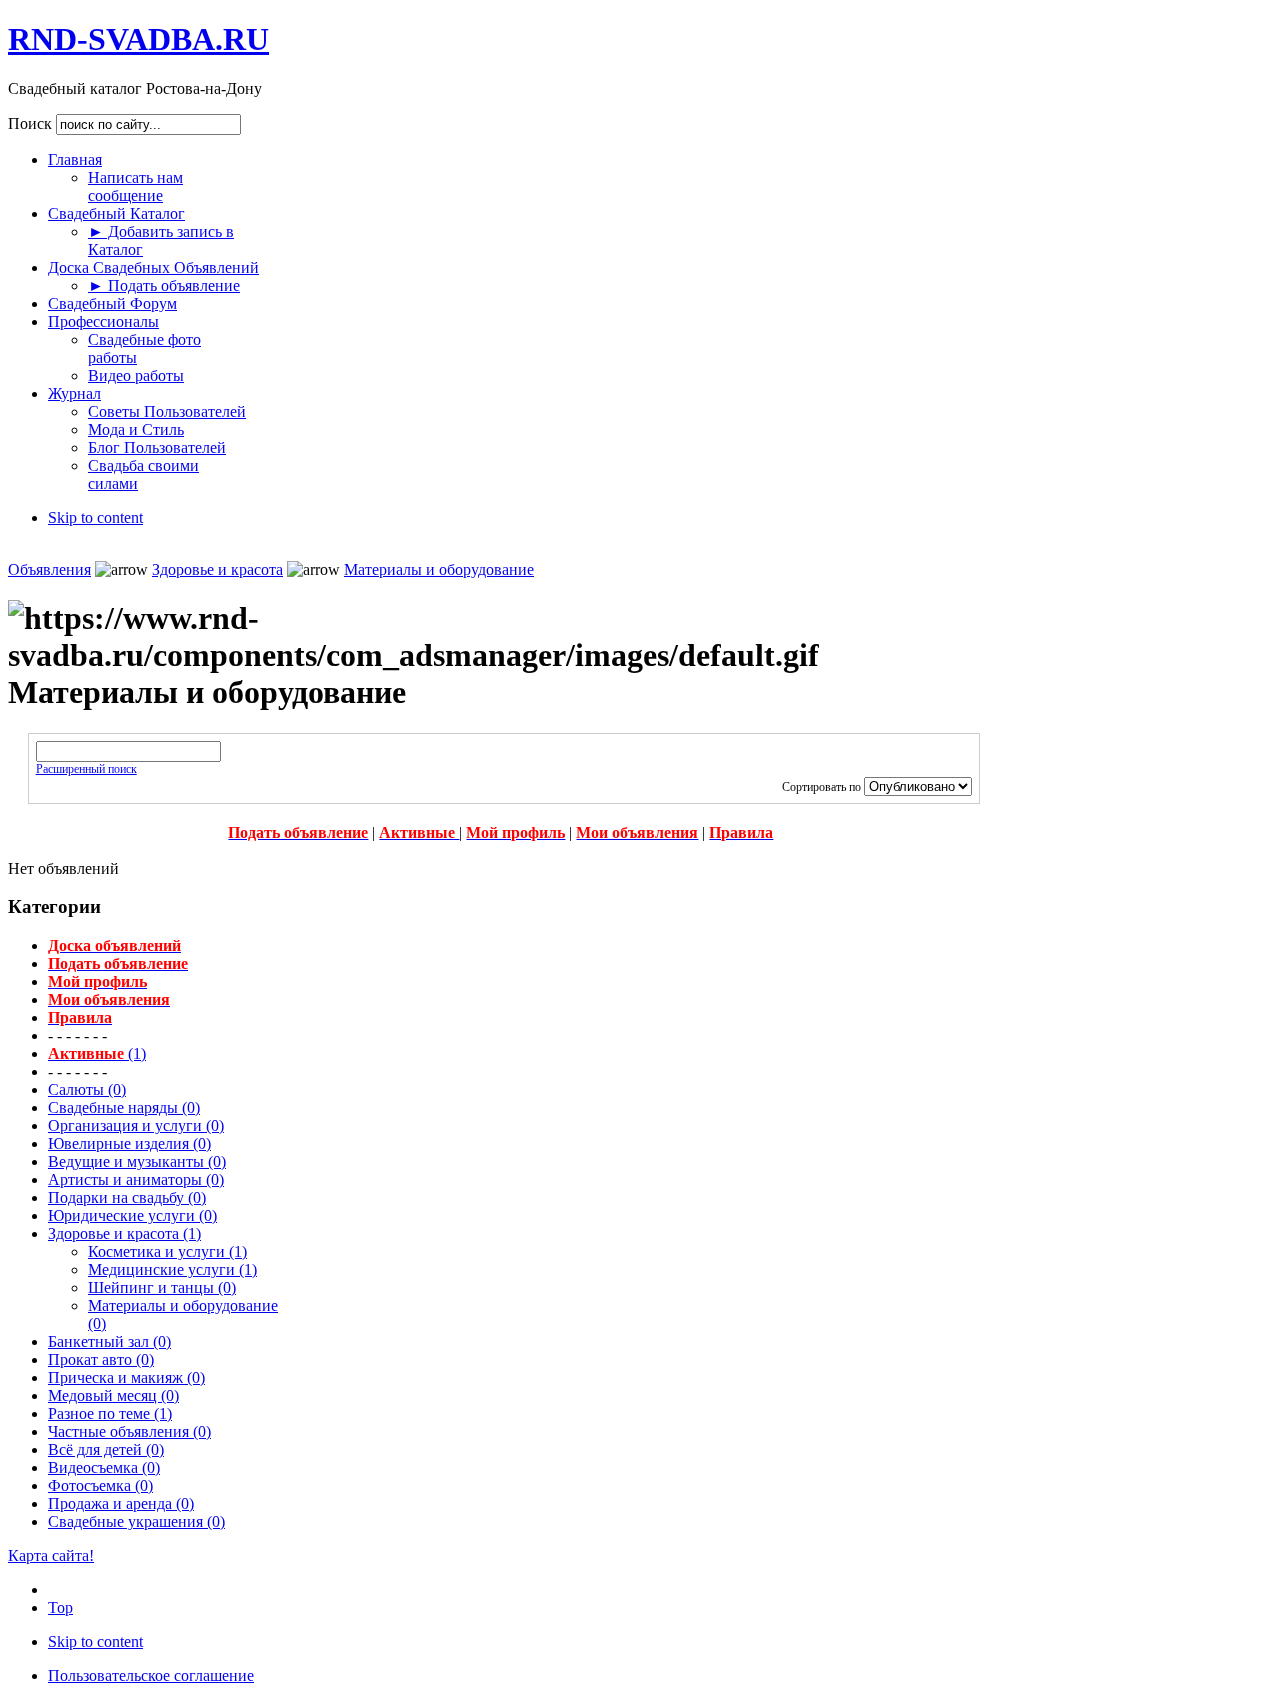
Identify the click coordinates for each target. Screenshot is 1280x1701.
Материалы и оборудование (439, 569)
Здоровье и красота (217, 569)
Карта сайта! (51, 1555)
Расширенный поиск (86, 769)
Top (60, 1607)
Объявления (49, 569)
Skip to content (95, 517)
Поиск (32, 123)
